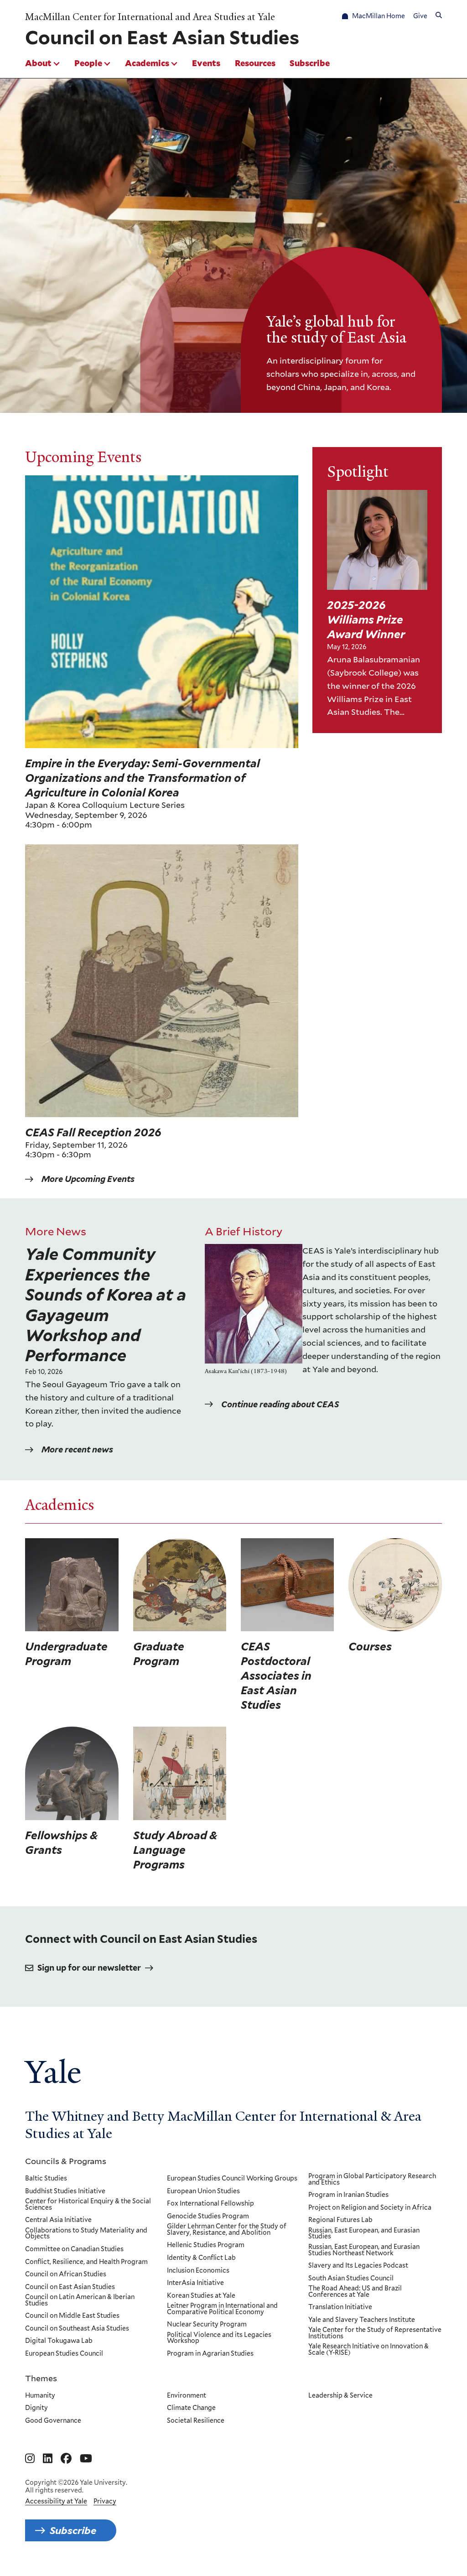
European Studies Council (64, 2354)
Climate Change (191, 2408)
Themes (41, 2378)
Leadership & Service (340, 2396)
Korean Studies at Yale (201, 2296)
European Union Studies (203, 2191)
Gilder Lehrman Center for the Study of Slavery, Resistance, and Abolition (227, 2230)
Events (206, 63)
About (38, 63)
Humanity (40, 2396)
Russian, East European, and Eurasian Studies (364, 2234)
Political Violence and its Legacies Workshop (219, 2338)
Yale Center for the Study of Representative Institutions (375, 2333)
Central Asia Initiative (58, 2220)
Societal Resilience (196, 2421)
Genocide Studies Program (208, 2217)
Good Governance (53, 2421)
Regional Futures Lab (340, 2220)
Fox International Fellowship (210, 2204)
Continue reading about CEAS (280, 1404)
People (88, 63)
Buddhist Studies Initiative (65, 2191)
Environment (187, 2396)
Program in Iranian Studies (348, 2195)
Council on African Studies (66, 2274)
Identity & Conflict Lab (201, 2258)
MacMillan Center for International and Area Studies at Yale (150, 17)
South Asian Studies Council (351, 2279)
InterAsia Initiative (195, 2283)
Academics (147, 63)
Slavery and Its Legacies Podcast (358, 2266)
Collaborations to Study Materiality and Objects (86, 2234)
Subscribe (310, 63)
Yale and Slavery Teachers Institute (362, 2320)
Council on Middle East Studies (72, 2316)
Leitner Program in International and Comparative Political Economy (222, 2309)
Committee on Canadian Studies (74, 2249)
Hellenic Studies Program (206, 2245)
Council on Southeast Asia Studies (77, 2329)
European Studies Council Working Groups (232, 2179)
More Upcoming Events (88, 1179)
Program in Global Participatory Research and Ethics (372, 2179)
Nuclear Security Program (207, 2325)
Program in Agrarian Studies (210, 2354)
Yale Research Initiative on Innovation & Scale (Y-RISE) (368, 2350)
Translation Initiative (340, 2307)
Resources (255, 63)
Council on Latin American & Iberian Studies (80, 2300)
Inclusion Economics (198, 2271)
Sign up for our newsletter (89, 1968)
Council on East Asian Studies (70, 2287)
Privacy (105, 2501)
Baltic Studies (46, 2179)
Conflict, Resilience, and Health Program (86, 2262)
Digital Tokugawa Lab (59, 2341)
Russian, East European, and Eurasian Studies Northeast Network (364, 2250)
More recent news (77, 1449)
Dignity (36, 2408)
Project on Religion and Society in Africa (370, 2208)
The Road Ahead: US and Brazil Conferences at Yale (355, 2292)
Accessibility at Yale (56, 2501)
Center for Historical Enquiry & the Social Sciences (88, 2204)
